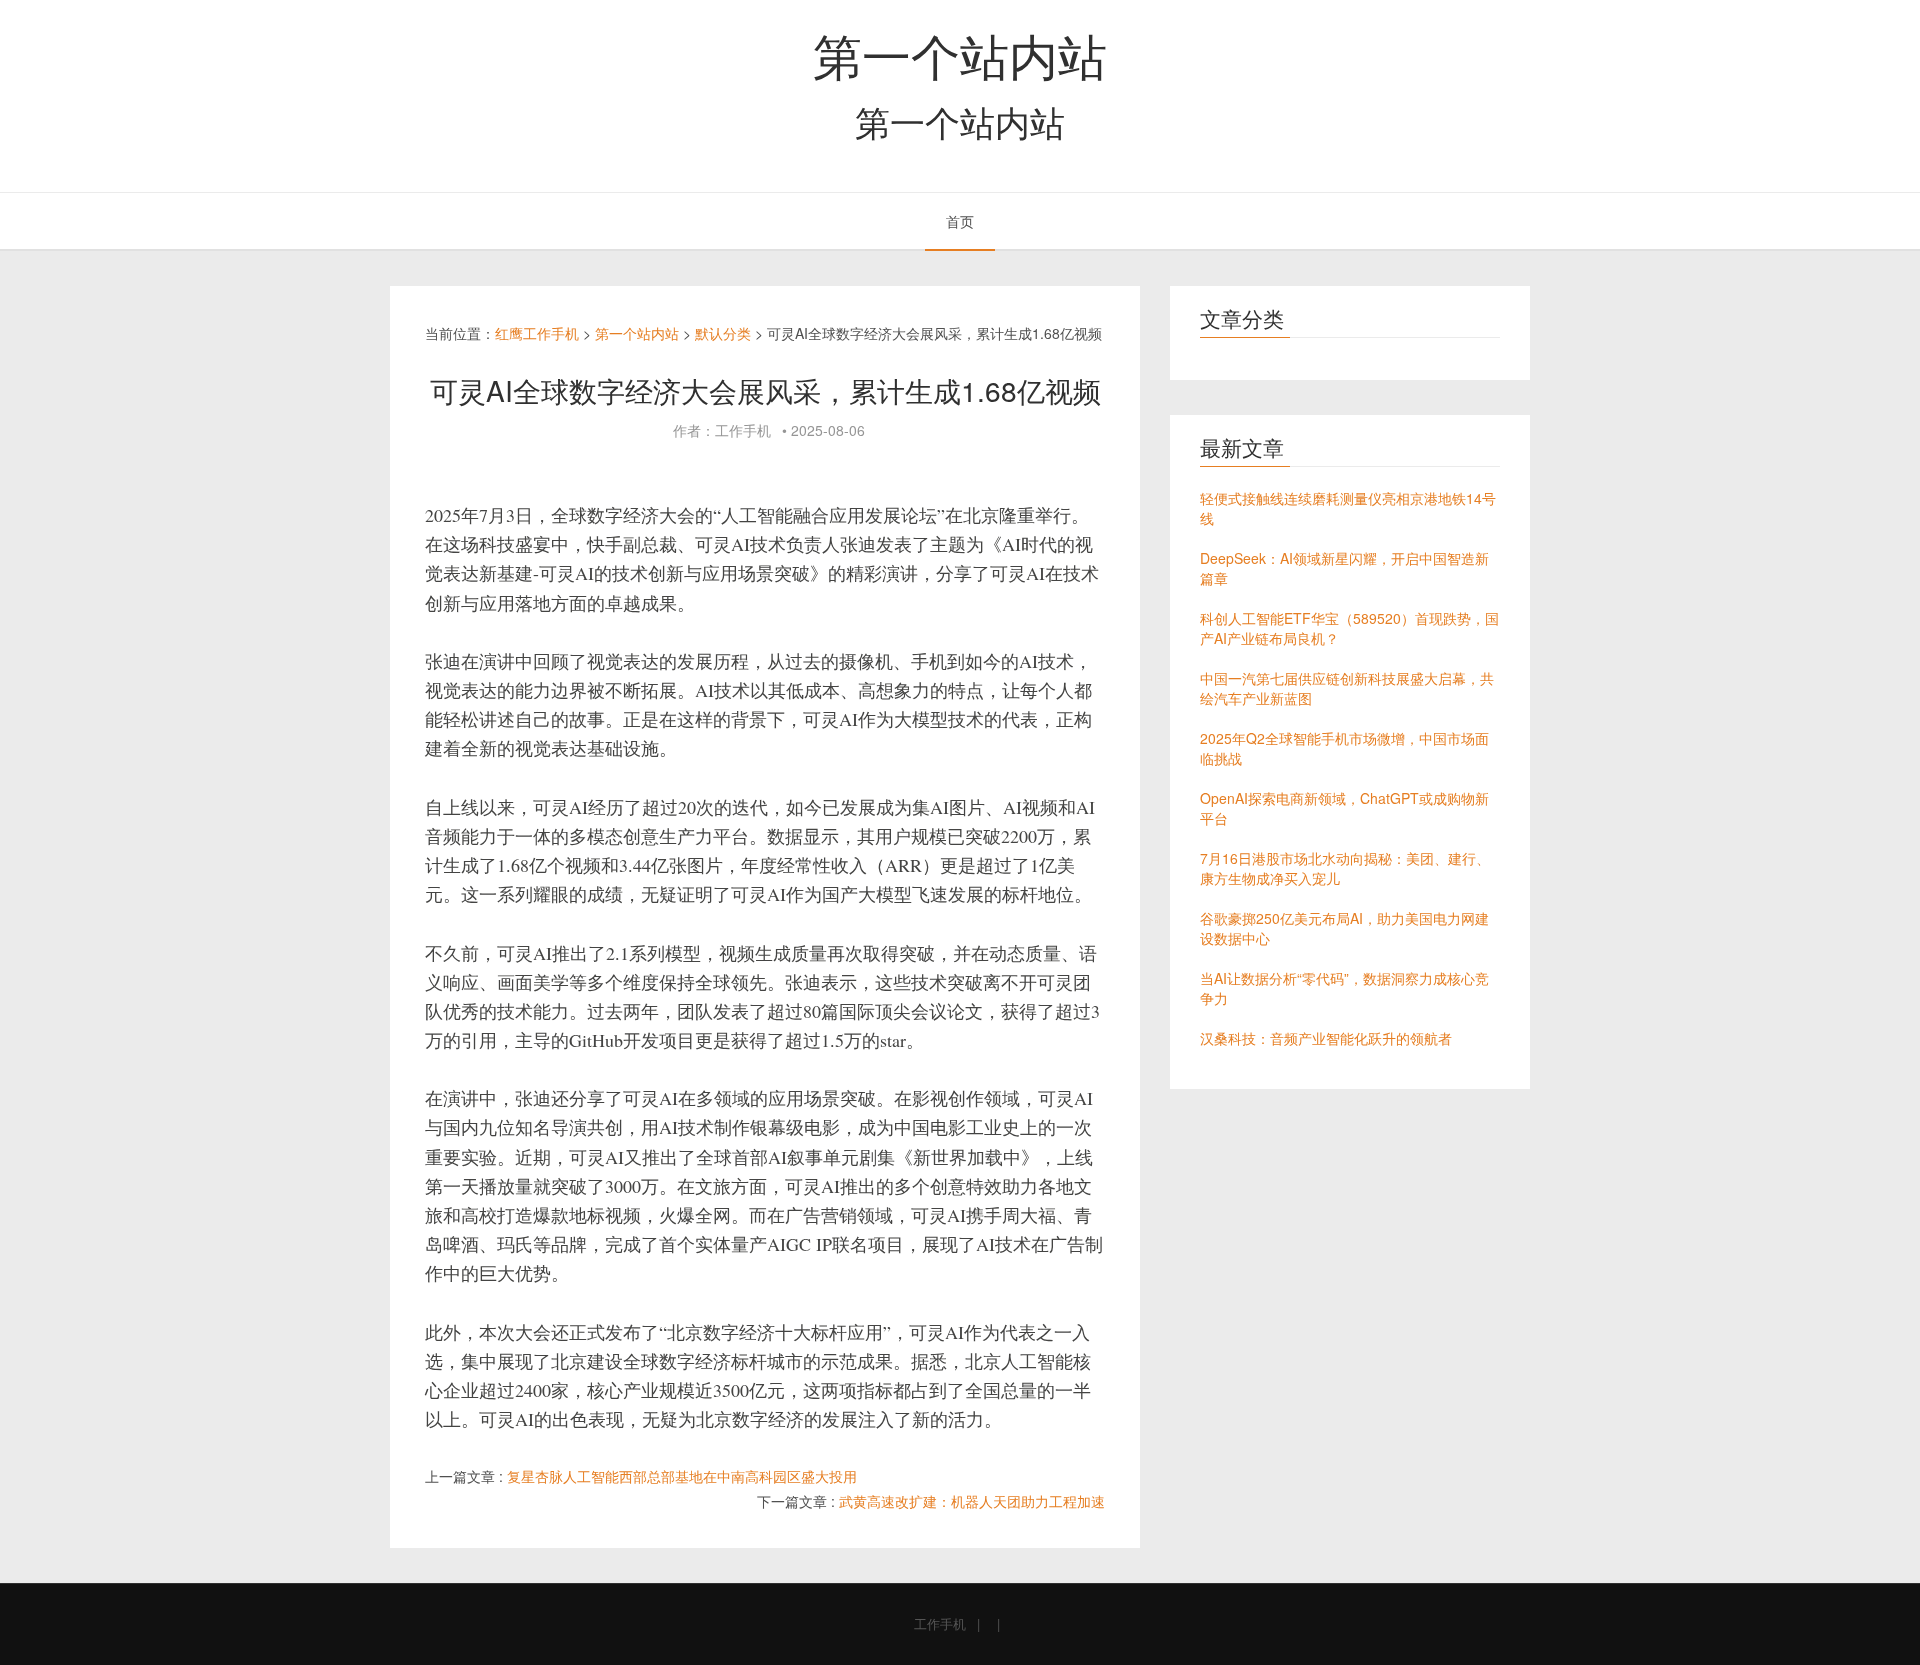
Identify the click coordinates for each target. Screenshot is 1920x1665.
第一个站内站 (960, 54)
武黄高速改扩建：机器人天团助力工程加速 (972, 1501)
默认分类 (723, 333)
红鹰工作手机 (537, 333)
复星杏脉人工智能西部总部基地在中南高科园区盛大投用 (682, 1476)
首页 (960, 221)
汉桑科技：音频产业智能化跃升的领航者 (1326, 1038)
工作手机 (940, 1623)
